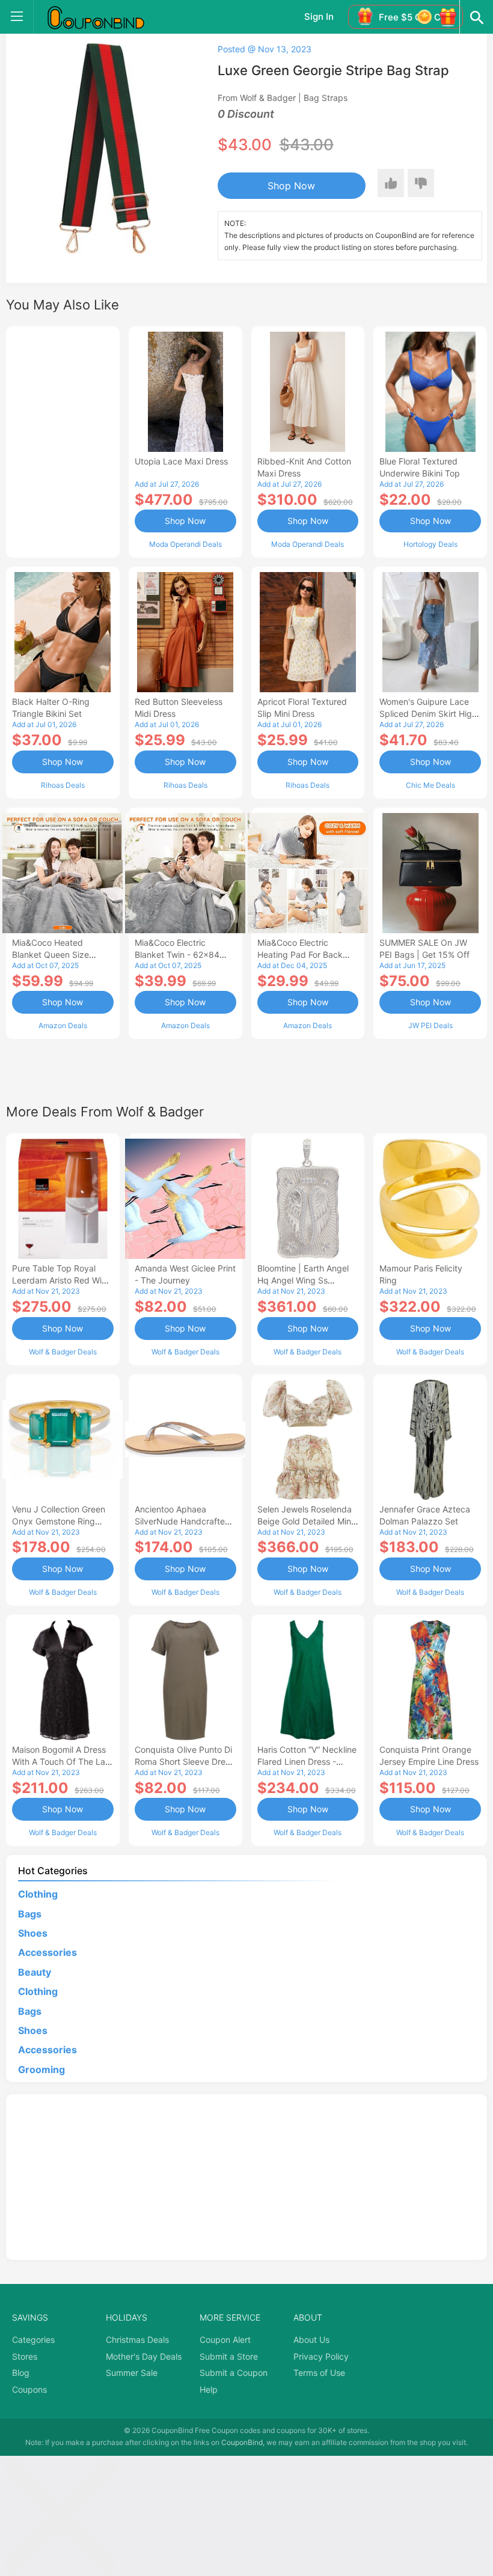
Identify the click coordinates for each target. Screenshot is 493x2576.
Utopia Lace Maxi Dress (181, 461)
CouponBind (242, 2442)
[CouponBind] (105, 17)
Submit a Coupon (234, 2373)
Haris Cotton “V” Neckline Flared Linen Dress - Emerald (307, 1761)
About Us (311, 2340)
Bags (30, 1914)
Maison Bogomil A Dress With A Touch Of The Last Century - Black (62, 1761)
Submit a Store (229, 2356)
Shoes (33, 1933)
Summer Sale (132, 2373)
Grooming (41, 2069)
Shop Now (291, 186)
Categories (33, 2340)
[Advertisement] (63, 440)
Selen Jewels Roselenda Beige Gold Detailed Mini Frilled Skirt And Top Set (305, 1521)
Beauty (35, 1972)
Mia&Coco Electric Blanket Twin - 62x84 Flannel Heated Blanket (180, 955)
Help (209, 2389)
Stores (25, 2356)
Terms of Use (319, 2373)
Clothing (38, 1894)
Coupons (29, 2389)
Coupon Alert (225, 2340)
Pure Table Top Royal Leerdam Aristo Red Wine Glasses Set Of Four (62, 1280)
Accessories (47, 1952)
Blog (21, 2373)
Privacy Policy (321, 2356)
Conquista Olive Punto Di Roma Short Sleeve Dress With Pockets (184, 1761)
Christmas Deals (137, 2340)
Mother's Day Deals (144, 2356)
